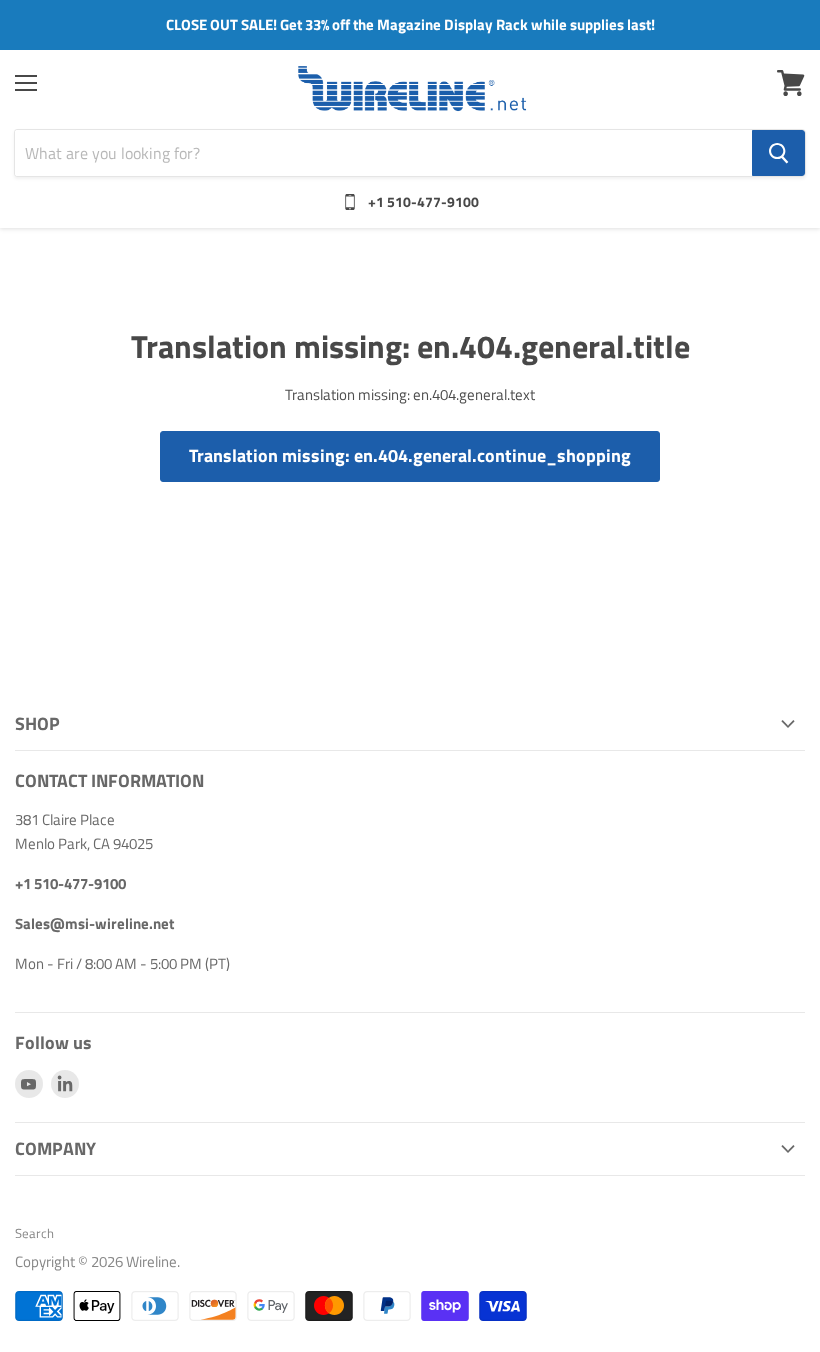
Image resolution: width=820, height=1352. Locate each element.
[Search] (778, 153)
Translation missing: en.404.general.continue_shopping (410, 455)
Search (34, 1233)
